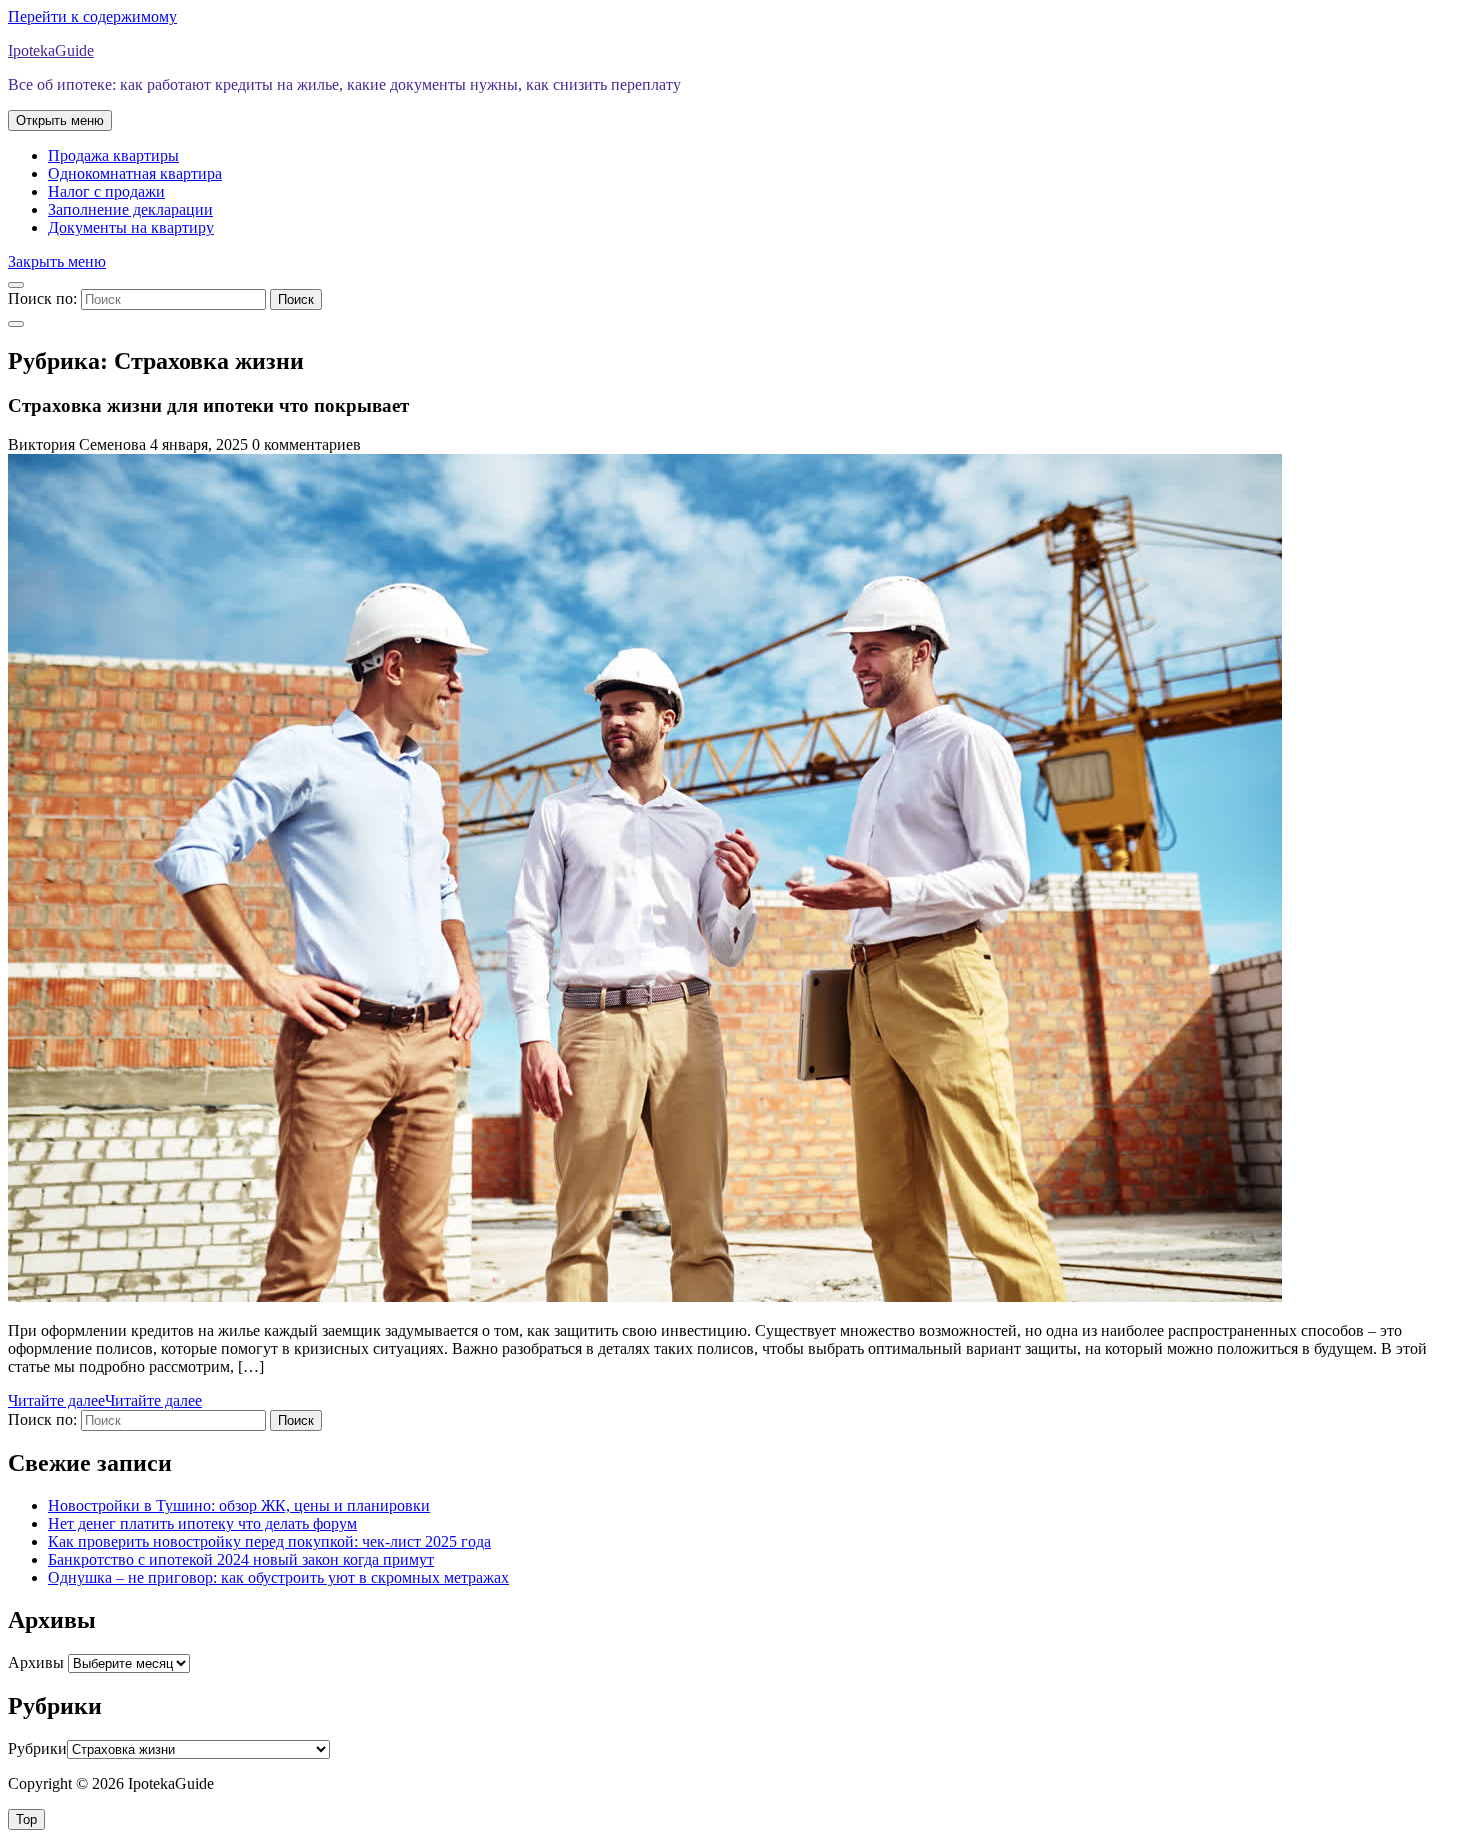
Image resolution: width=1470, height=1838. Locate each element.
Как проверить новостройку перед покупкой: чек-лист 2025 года (269, 1541)
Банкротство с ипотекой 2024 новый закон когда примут (241, 1559)
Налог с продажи (106, 191)
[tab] (60, 120)
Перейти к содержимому (92, 16)
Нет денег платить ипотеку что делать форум (202, 1523)
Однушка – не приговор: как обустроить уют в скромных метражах (278, 1577)
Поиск (296, 299)
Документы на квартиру (131, 227)
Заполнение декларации (130, 209)
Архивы (36, 1662)
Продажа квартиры (113, 155)
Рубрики (37, 1748)
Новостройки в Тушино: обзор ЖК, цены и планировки (239, 1505)
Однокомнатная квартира (135, 173)
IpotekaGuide (51, 50)
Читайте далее (105, 1400)
